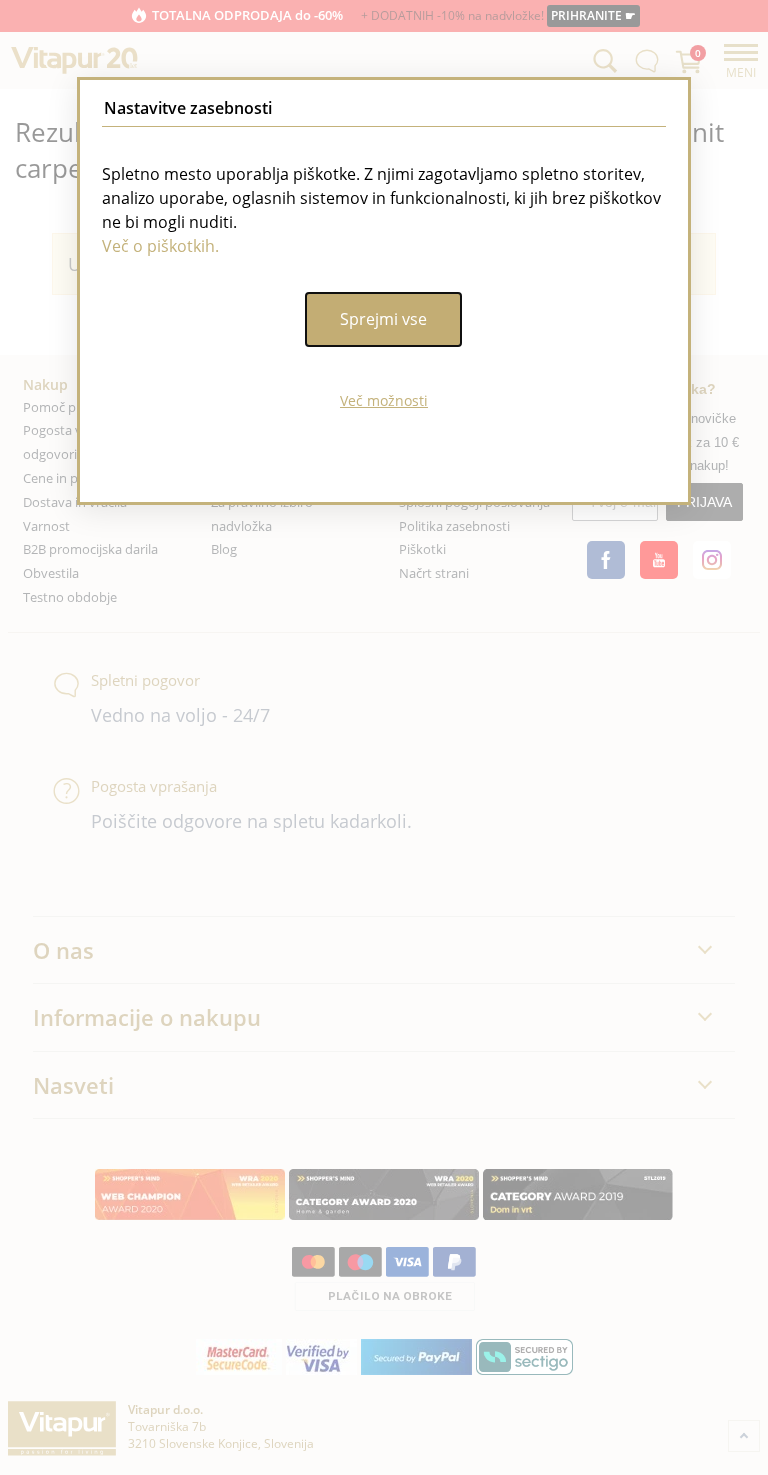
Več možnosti (384, 400)
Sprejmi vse (383, 319)
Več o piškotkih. (160, 246)
